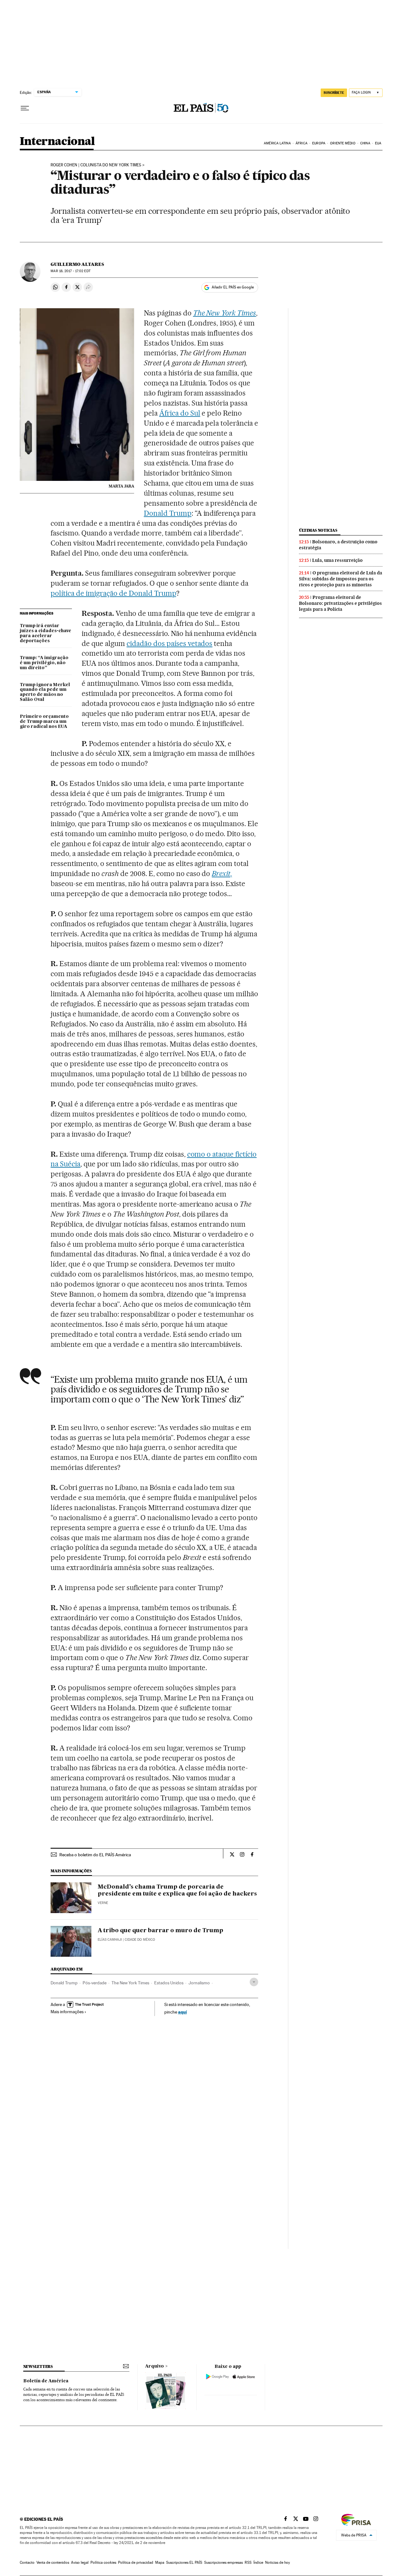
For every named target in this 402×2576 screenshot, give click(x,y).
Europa (319, 143)
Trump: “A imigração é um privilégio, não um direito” (44, 663)
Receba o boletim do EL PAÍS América (95, 1855)
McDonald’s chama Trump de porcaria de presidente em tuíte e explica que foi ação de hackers (177, 1890)
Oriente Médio (343, 143)
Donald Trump (168, 513)
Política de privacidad (136, 2563)
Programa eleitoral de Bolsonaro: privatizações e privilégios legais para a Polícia (340, 603)
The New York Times (130, 1983)
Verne (103, 1903)
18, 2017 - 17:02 (70, 271)
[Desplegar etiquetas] (254, 1982)
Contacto (27, 2563)
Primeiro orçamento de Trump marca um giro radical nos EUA (44, 722)
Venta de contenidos (53, 2563)
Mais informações (67, 2012)
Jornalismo (199, 1983)
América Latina (277, 143)
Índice (258, 2563)
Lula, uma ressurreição (337, 560)
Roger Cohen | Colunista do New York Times (96, 165)
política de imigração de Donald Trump (113, 593)
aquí (182, 2012)
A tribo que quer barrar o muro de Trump (160, 1931)
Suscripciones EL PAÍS (184, 2563)
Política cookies (103, 2563)
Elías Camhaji (110, 1940)
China (365, 143)
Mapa (160, 2563)
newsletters (38, 2366)
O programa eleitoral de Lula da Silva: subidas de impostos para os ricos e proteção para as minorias (341, 579)
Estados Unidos (169, 1983)
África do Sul (180, 413)
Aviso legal (80, 2563)
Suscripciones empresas (223, 2563)
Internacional (57, 142)
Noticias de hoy (277, 2563)
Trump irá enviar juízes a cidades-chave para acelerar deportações (46, 633)
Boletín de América (46, 2381)
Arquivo (155, 2366)
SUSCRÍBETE (334, 93)
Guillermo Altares (77, 264)
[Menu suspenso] (25, 108)
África (301, 143)
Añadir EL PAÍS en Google (233, 287)
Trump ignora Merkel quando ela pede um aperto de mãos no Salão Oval (45, 692)
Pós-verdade (95, 1983)
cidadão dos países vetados (170, 643)
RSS (248, 2563)
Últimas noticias (318, 530)
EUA (378, 143)
